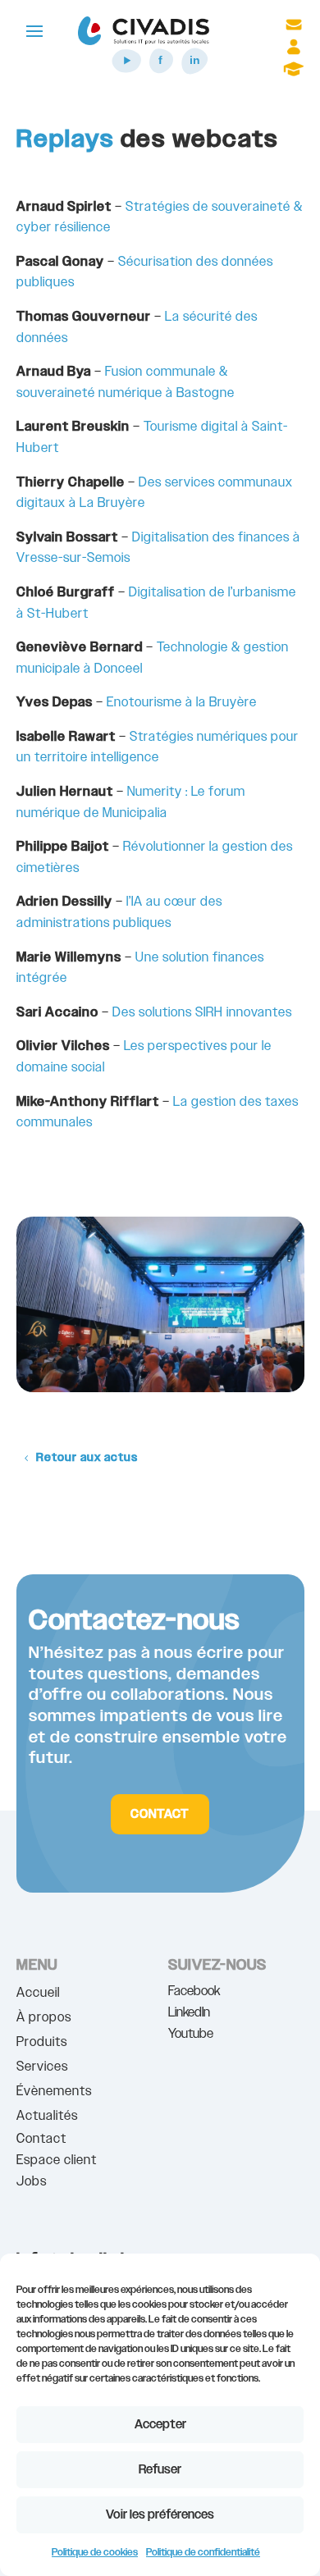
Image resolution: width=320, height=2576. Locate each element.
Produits (42, 2044)
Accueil (38, 1995)
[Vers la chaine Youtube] (127, 72)
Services (42, 2069)
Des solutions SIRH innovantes (202, 1013)
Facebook (194, 1991)
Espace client (57, 2160)
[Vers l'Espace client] (294, 52)
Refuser (160, 2470)
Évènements (54, 2093)
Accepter (160, 2425)
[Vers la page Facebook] (160, 72)
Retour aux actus (87, 1458)
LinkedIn (189, 2013)
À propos (44, 2019)
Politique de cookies (95, 2552)
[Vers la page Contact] (294, 30)
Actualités (47, 2118)
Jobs (32, 2182)
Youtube (191, 2034)
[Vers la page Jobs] (294, 74)
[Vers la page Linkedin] (194, 72)
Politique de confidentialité (203, 2552)
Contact (160, 1814)
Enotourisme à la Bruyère (182, 703)
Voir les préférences (160, 2515)
